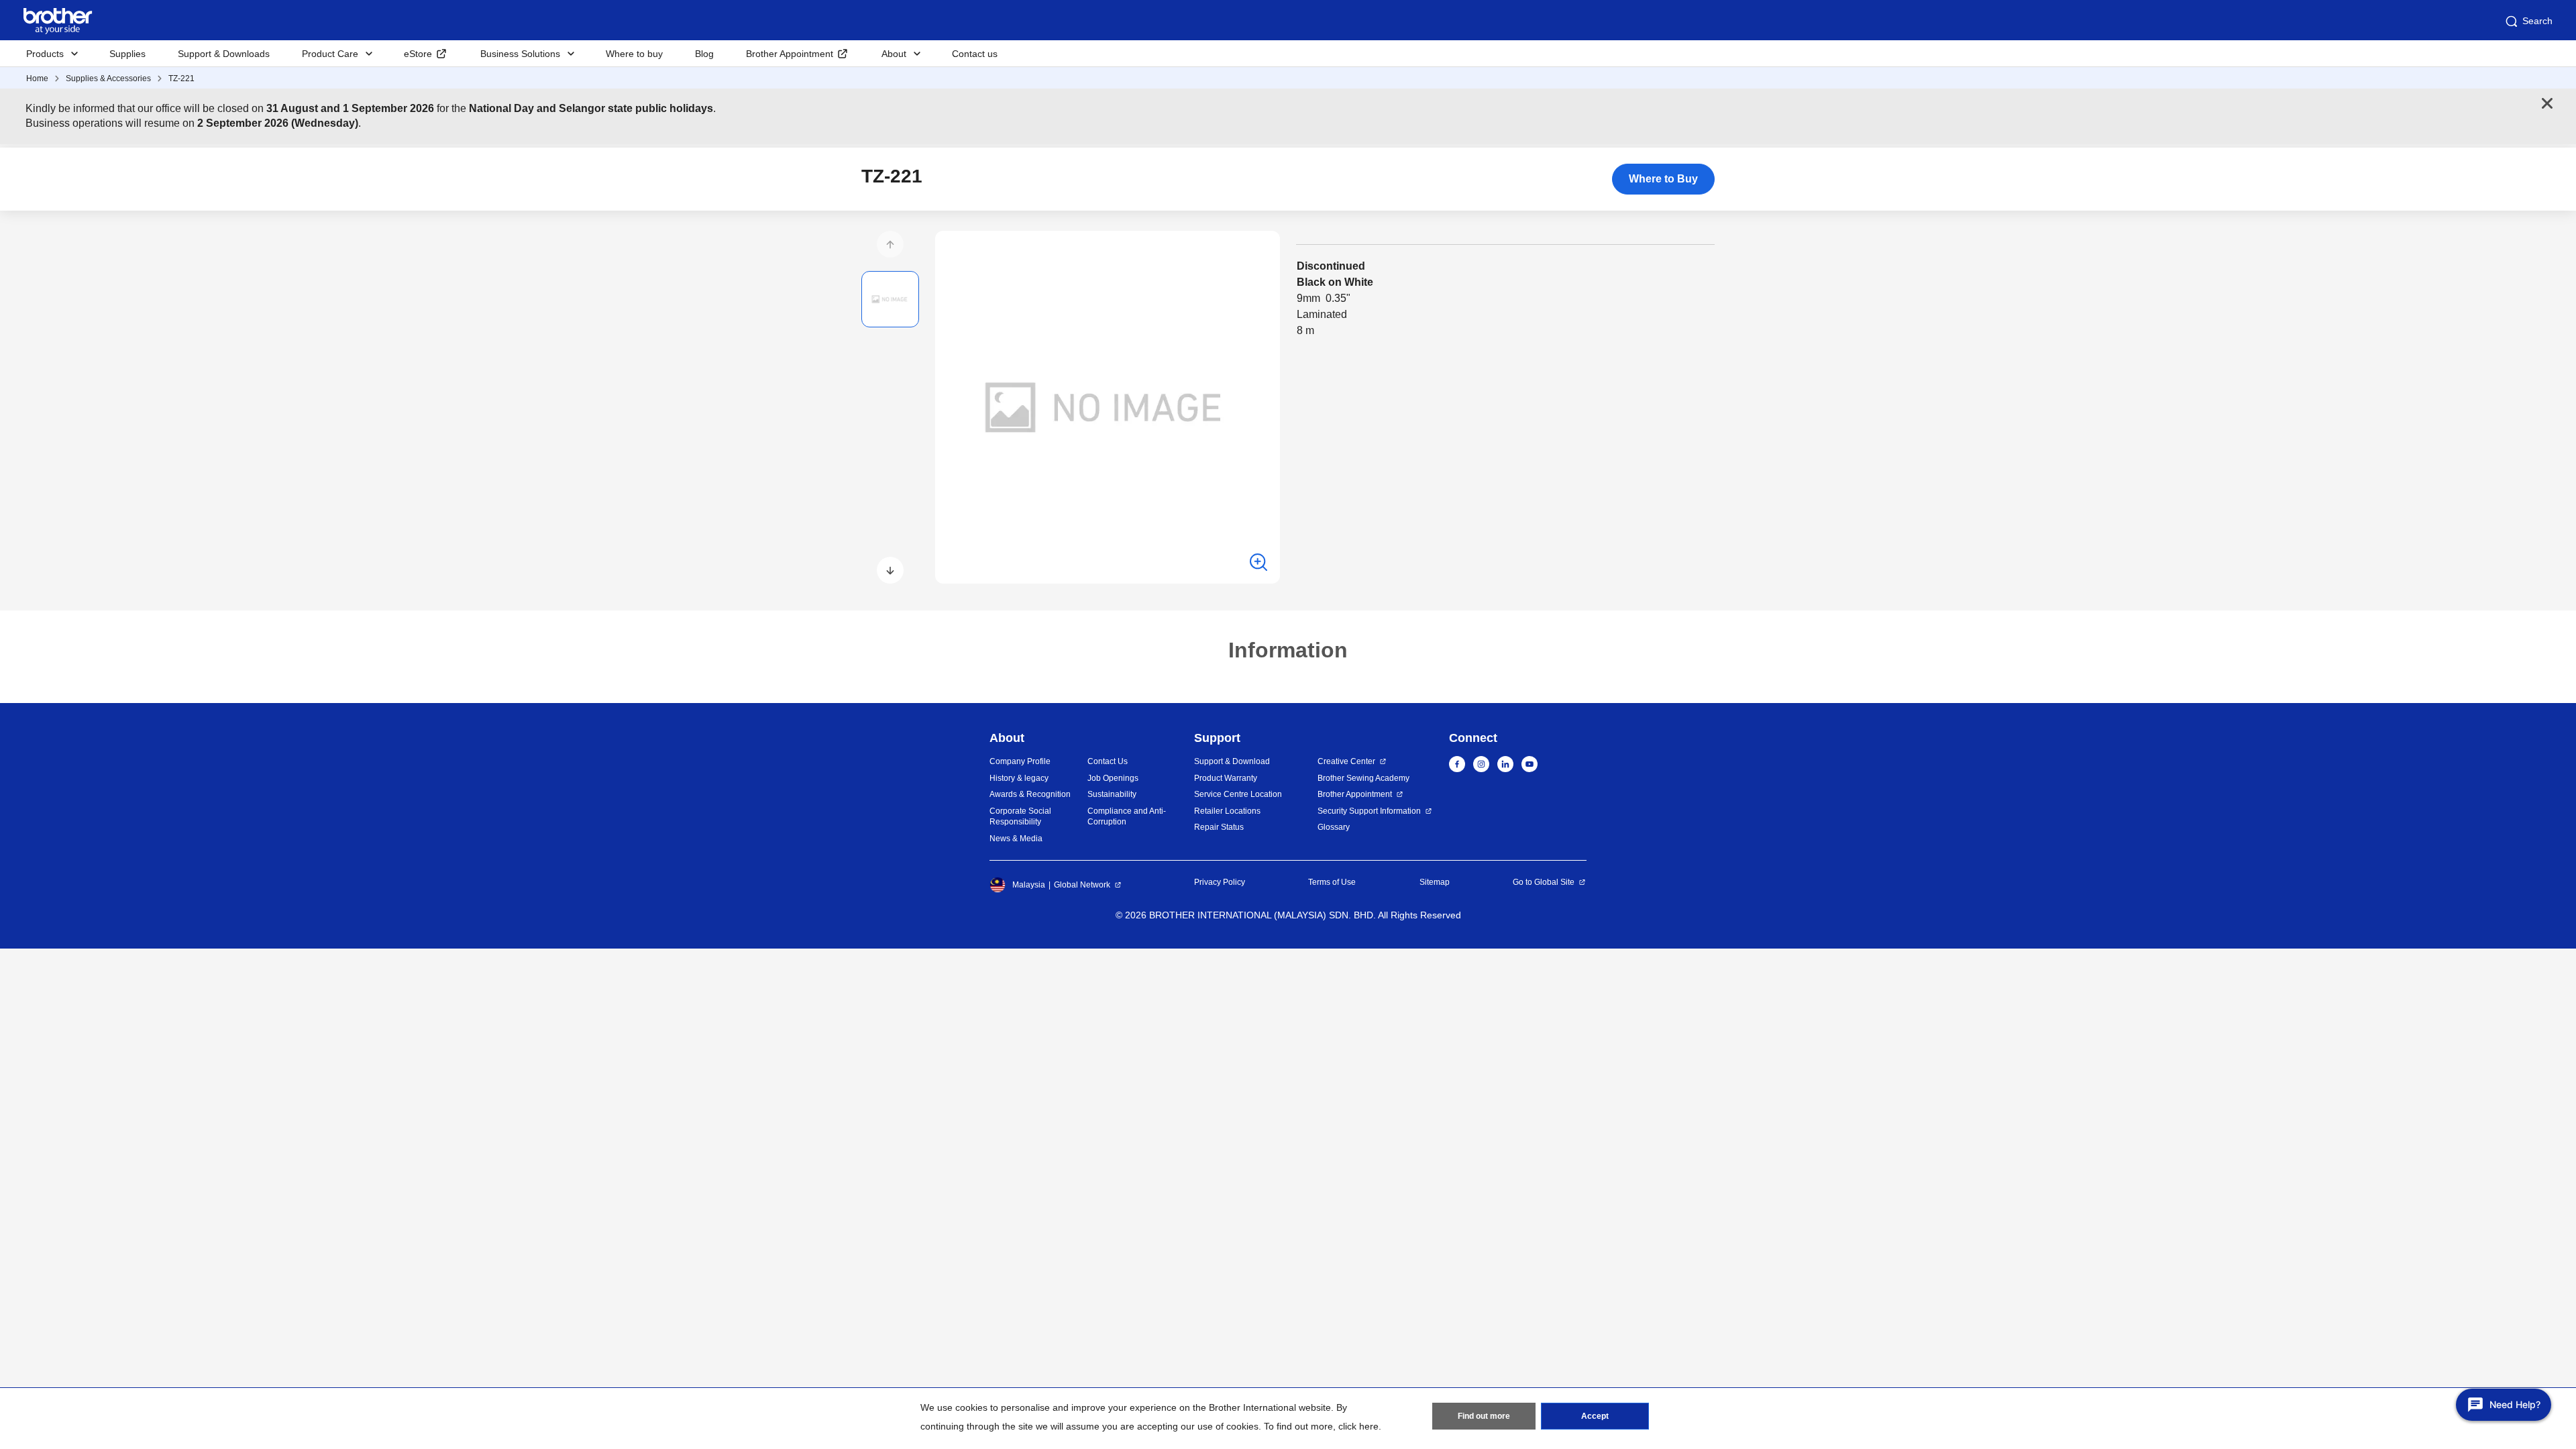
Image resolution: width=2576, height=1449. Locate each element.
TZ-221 (181, 78)
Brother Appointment (790, 54)
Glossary (1334, 827)
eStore (418, 54)
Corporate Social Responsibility (1020, 817)
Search (2537, 21)
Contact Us (1108, 761)
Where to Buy (1663, 179)
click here (1358, 1426)
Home (37, 78)
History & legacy (1019, 778)
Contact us (975, 54)
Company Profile (1020, 761)
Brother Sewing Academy (1363, 778)
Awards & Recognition (1030, 794)
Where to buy (634, 54)
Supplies (127, 54)
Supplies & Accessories (108, 78)
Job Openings (1113, 778)
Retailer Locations (1227, 811)
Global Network (1082, 885)
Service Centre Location (1238, 794)
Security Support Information (1369, 811)
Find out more (1484, 1416)
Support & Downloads (224, 54)
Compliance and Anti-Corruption (1127, 817)
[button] (890, 244)
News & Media (1016, 839)
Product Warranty (1226, 778)
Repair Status (1219, 827)
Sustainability (1112, 794)
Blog (704, 54)
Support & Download (1232, 761)
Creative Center (1346, 761)
